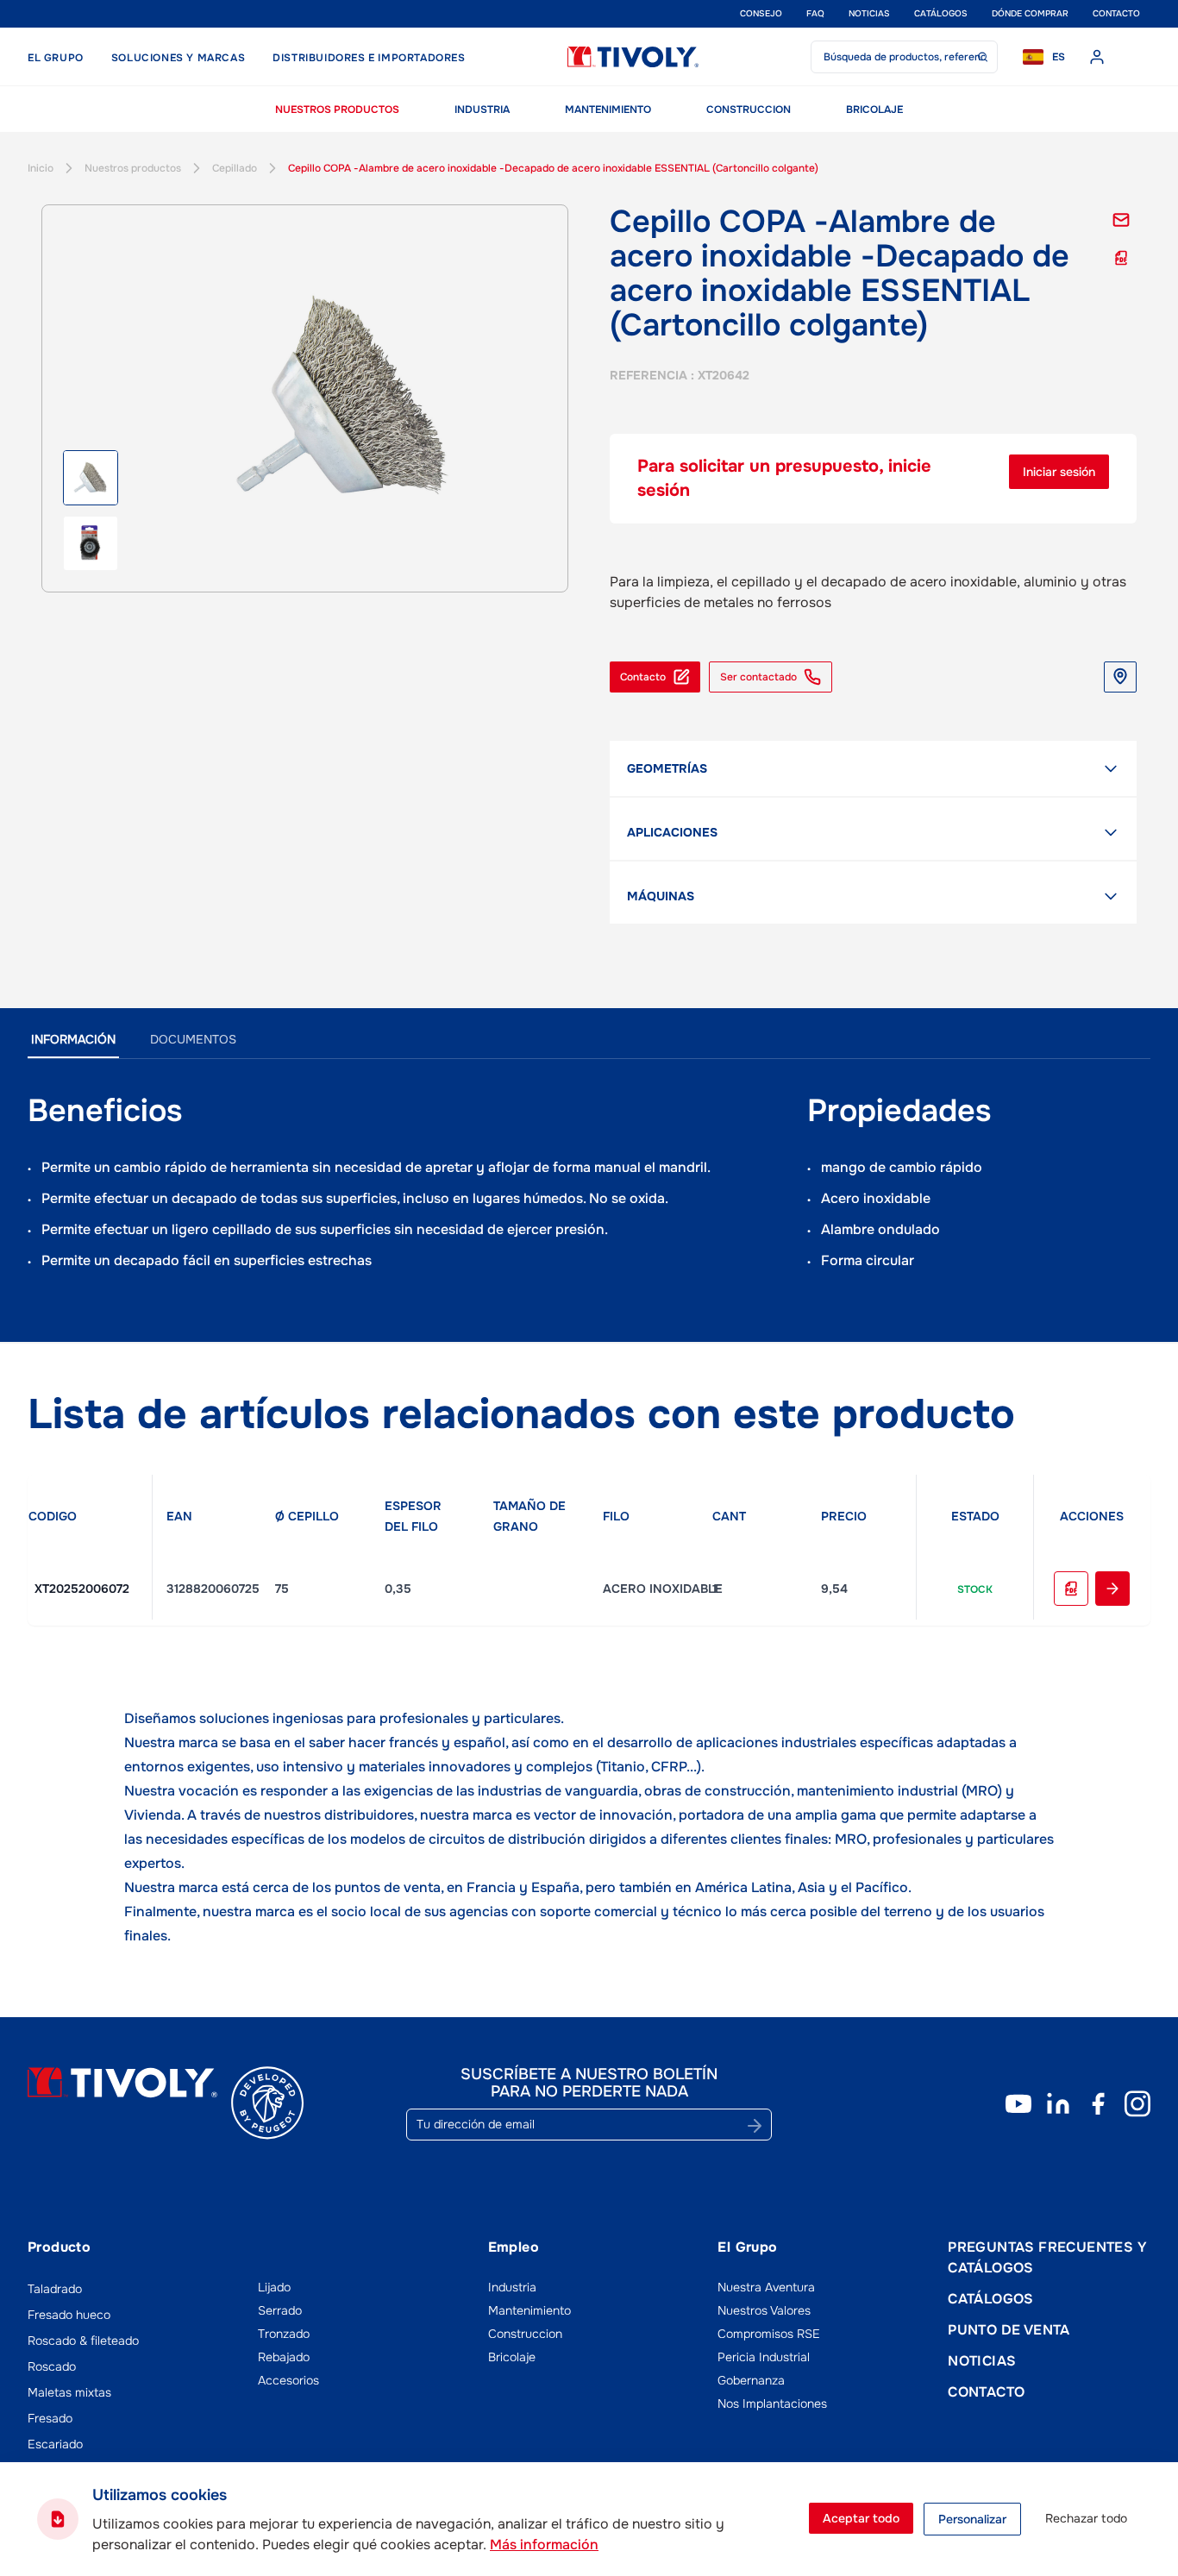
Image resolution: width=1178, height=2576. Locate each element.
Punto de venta (1009, 2330)
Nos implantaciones (772, 2404)
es (1059, 57)
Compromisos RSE (769, 2334)
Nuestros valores (764, 2310)
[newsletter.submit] (755, 2126)
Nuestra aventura (766, 2287)
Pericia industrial (764, 2357)
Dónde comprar (1030, 13)
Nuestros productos (337, 110)
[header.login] (1097, 57)
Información (73, 1039)
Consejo (761, 13)
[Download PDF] (1071, 1589)
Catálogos (941, 13)
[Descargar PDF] (1121, 258)
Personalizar (972, 2519)
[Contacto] (1121, 220)
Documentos (193, 1039)
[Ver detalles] (1112, 1589)
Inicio (41, 168)
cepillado (235, 168)
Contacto (1116, 13)
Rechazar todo (1086, 2518)
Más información (544, 2545)
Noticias (869, 13)
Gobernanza (751, 2380)
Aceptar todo (861, 2518)
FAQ (815, 13)
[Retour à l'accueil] (633, 57)
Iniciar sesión (1059, 472)
